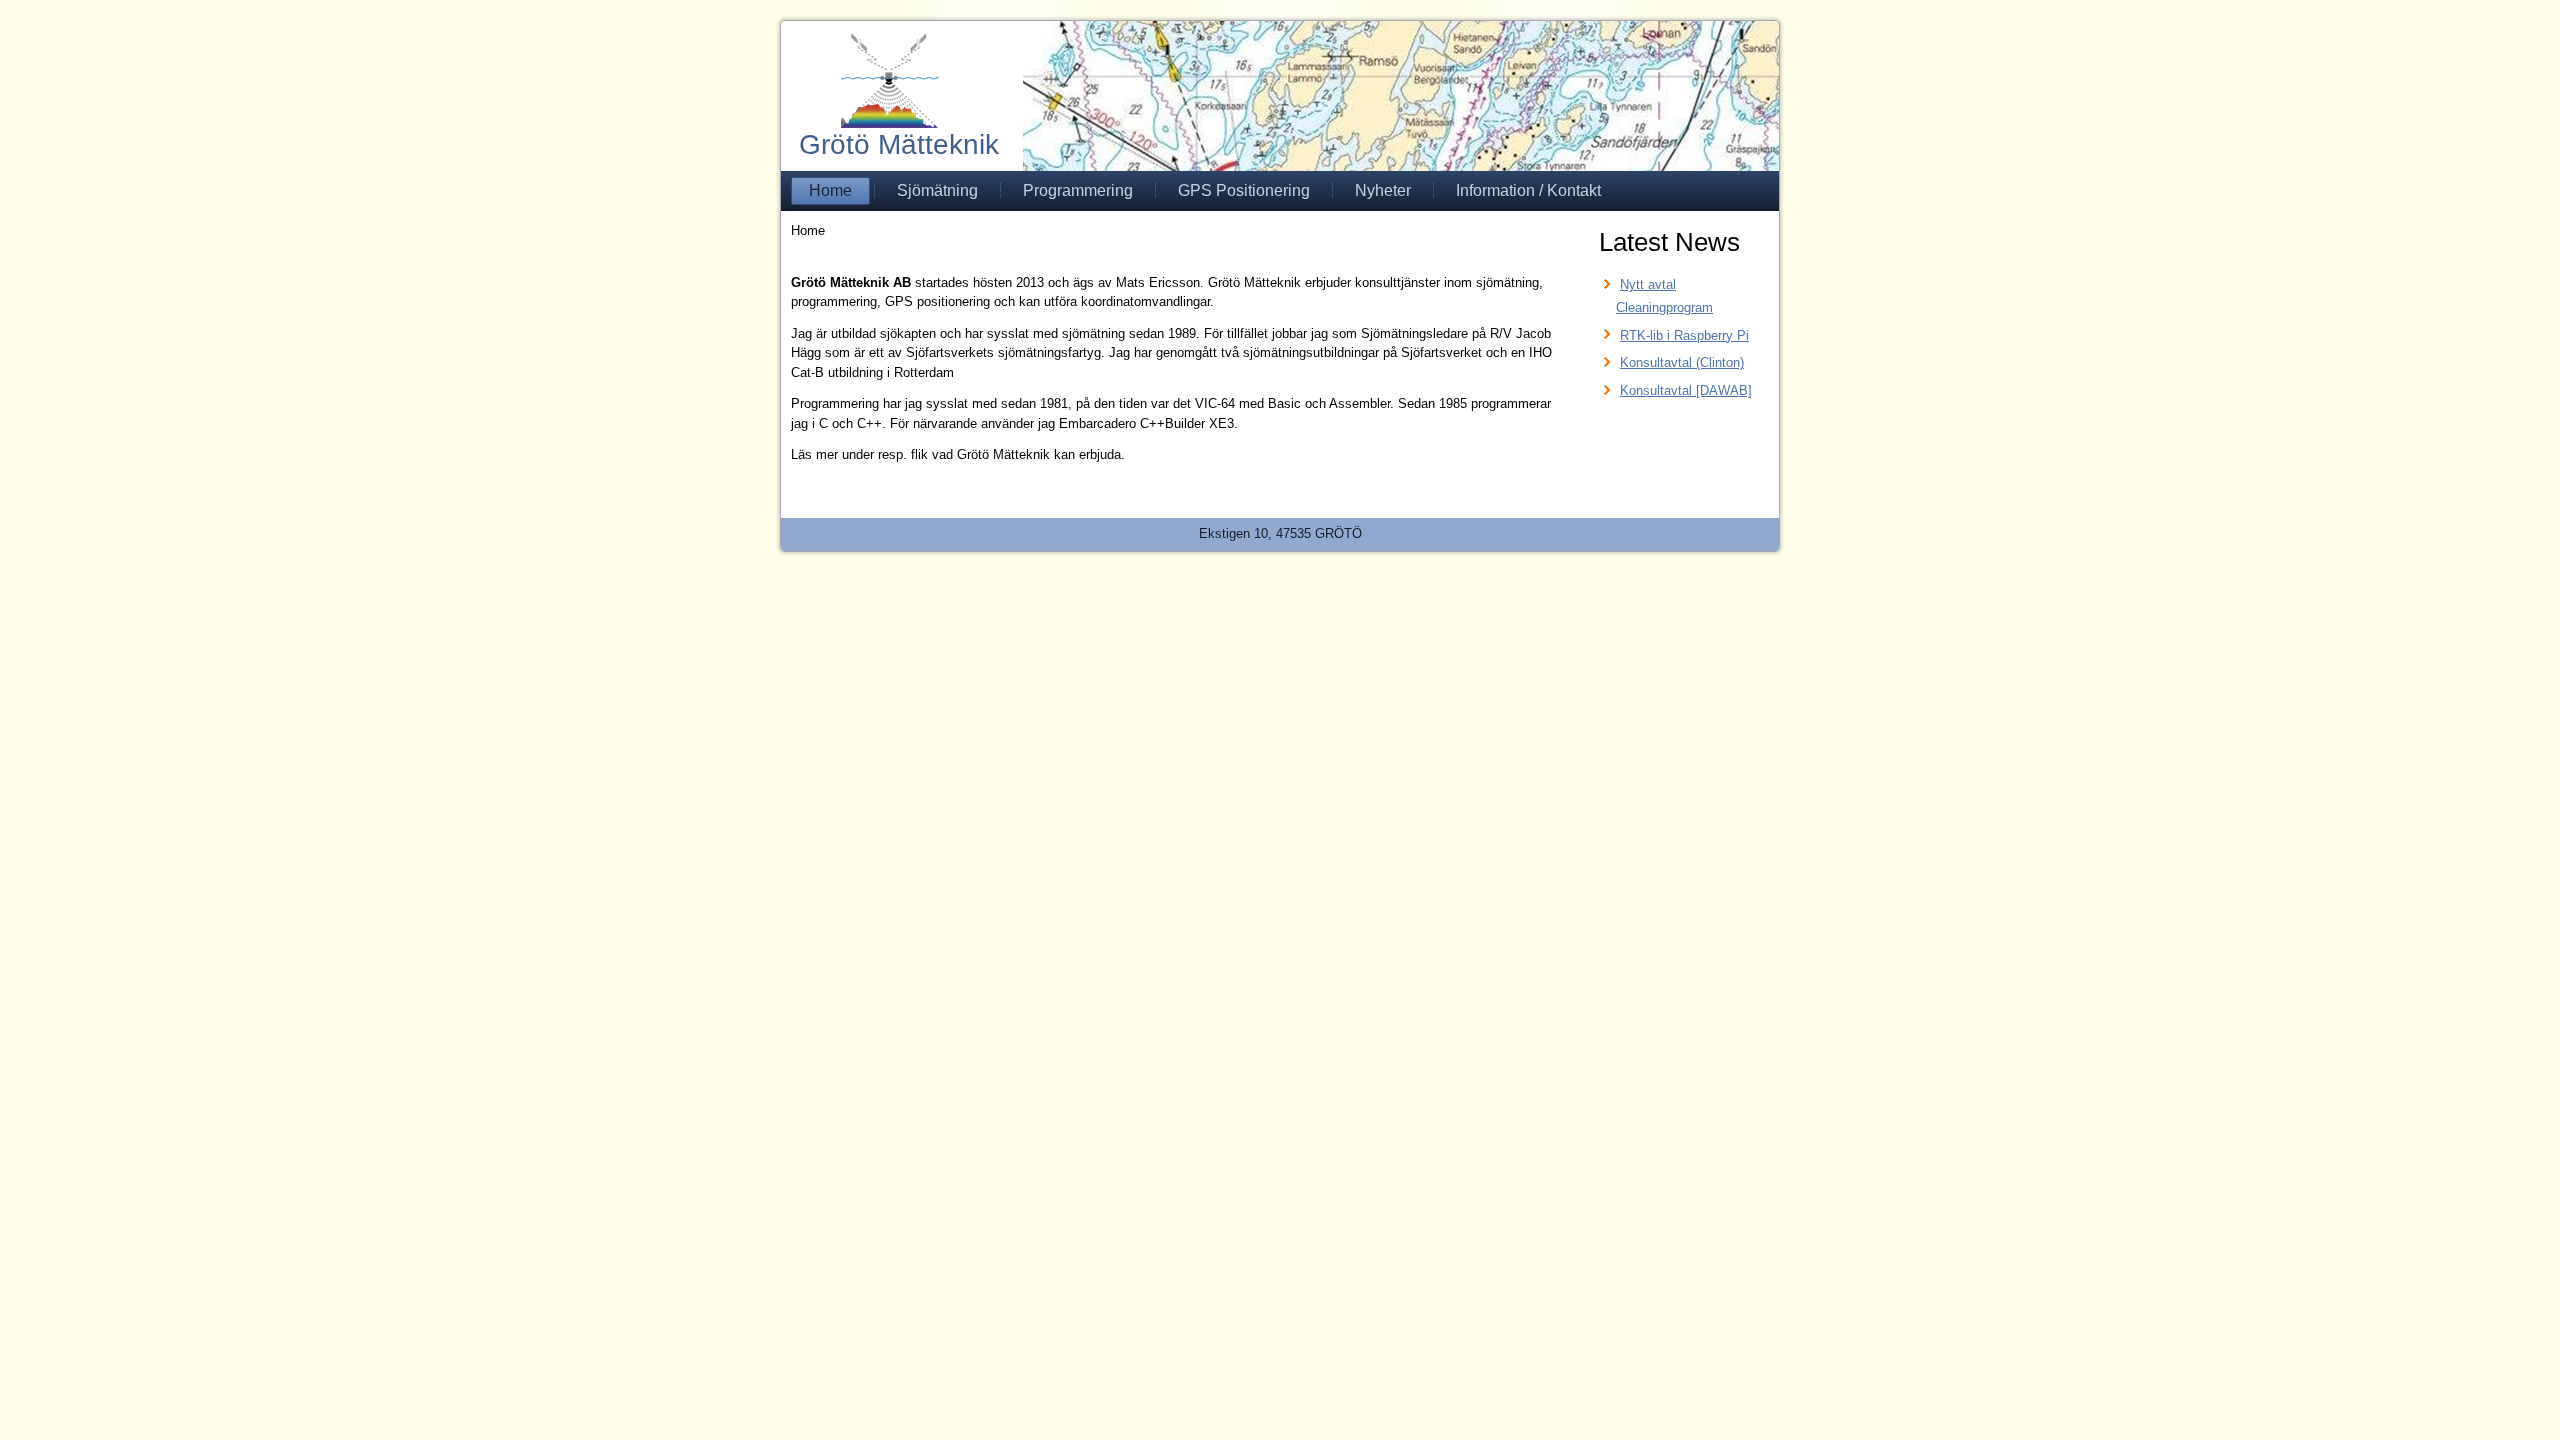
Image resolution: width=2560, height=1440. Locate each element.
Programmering (1078, 190)
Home (830, 190)
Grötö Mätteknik (899, 144)
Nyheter (1383, 190)
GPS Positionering (1244, 190)
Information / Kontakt (1528, 190)
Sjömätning (937, 190)
